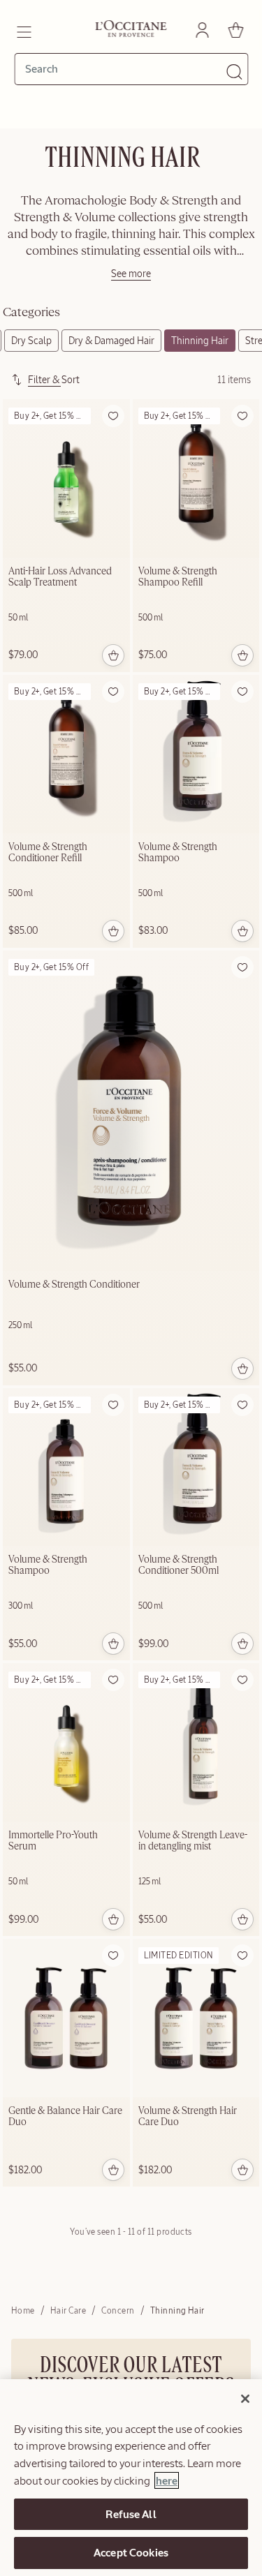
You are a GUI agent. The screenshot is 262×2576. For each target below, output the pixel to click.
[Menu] (23, 30)
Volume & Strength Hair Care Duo (188, 2117)
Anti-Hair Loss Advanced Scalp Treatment (60, 577)
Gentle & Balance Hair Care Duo (65, 2117)
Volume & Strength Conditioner (74, 1285)
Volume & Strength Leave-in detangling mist (193, 1841)
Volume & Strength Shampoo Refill (178, 577)
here (167, 2480)
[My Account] (202, 30)
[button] (113, 416)
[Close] (245, 2399)
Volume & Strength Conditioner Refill (48, 853)
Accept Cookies (131, 2552)
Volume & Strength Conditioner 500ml (179, 1565)
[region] (131, 2478)
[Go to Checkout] (235, 30)
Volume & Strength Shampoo (178, 853)
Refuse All (131, 2514)
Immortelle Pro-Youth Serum (53, 1841)
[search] (125, 69)
